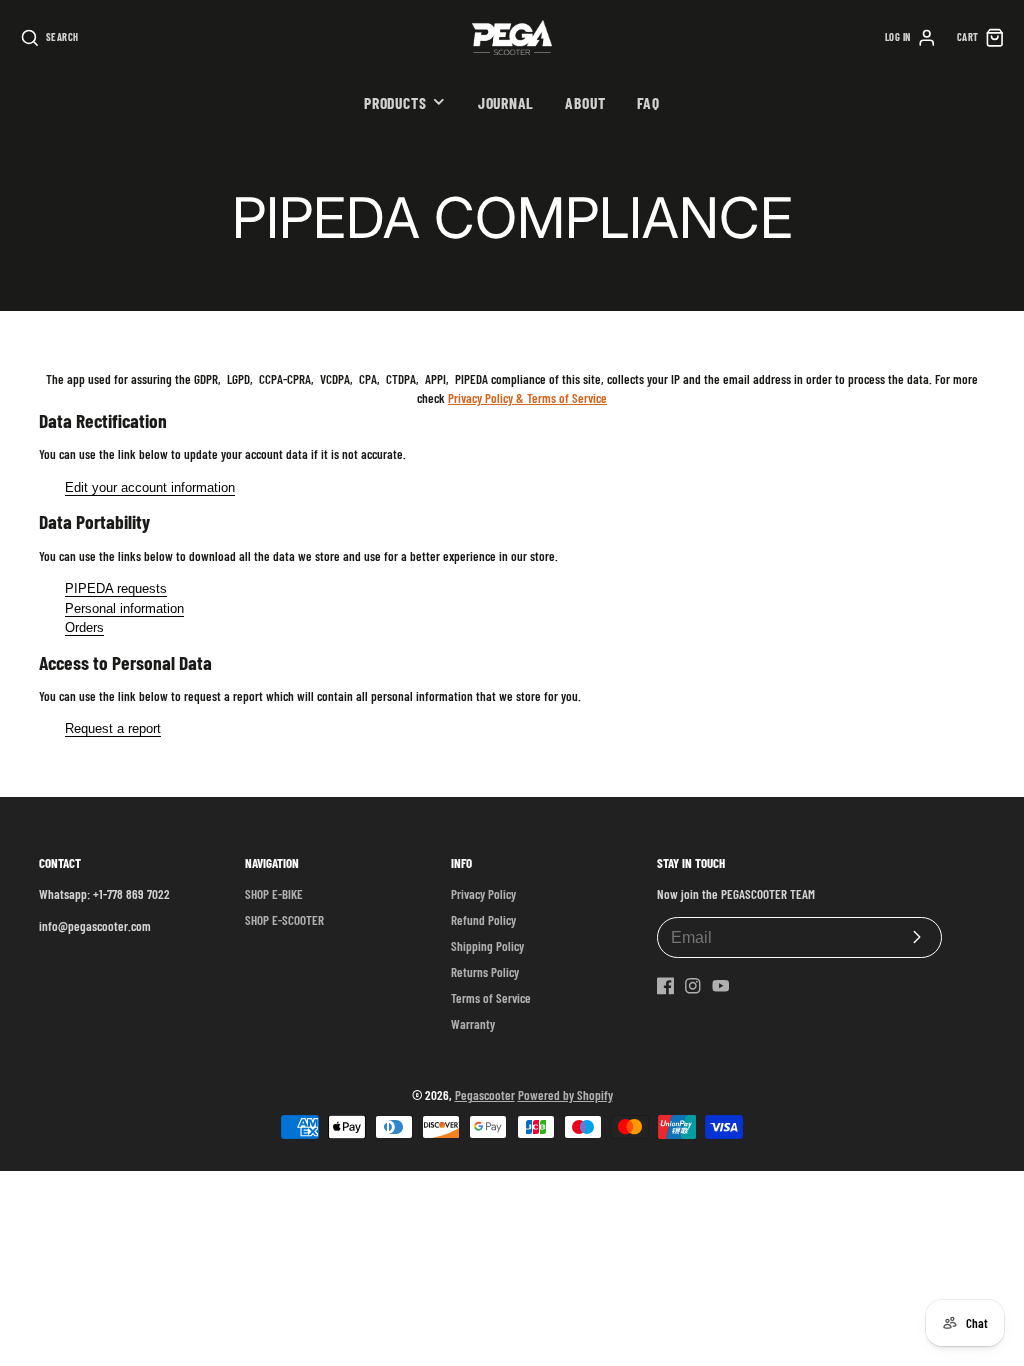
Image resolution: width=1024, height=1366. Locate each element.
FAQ (648, 102)
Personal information (124, 608)
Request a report (113, 728)
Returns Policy (485, 972)
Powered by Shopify (565, 1095)
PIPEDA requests (116, 588)
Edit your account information (150, 487)
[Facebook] (666, 986)
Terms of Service (491, 998)
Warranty (473, 1024)
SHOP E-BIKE (274, 894)
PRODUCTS (395, 102)
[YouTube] (721, 986)
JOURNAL (506, 102)
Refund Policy (483, 920)
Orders (84, 627)
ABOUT (585, 102)
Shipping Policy (487, 946)
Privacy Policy (483, 894)
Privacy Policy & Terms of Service (527, 398)
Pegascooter (485, 1095)
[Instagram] (693, 986)
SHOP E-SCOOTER (284, 920)
